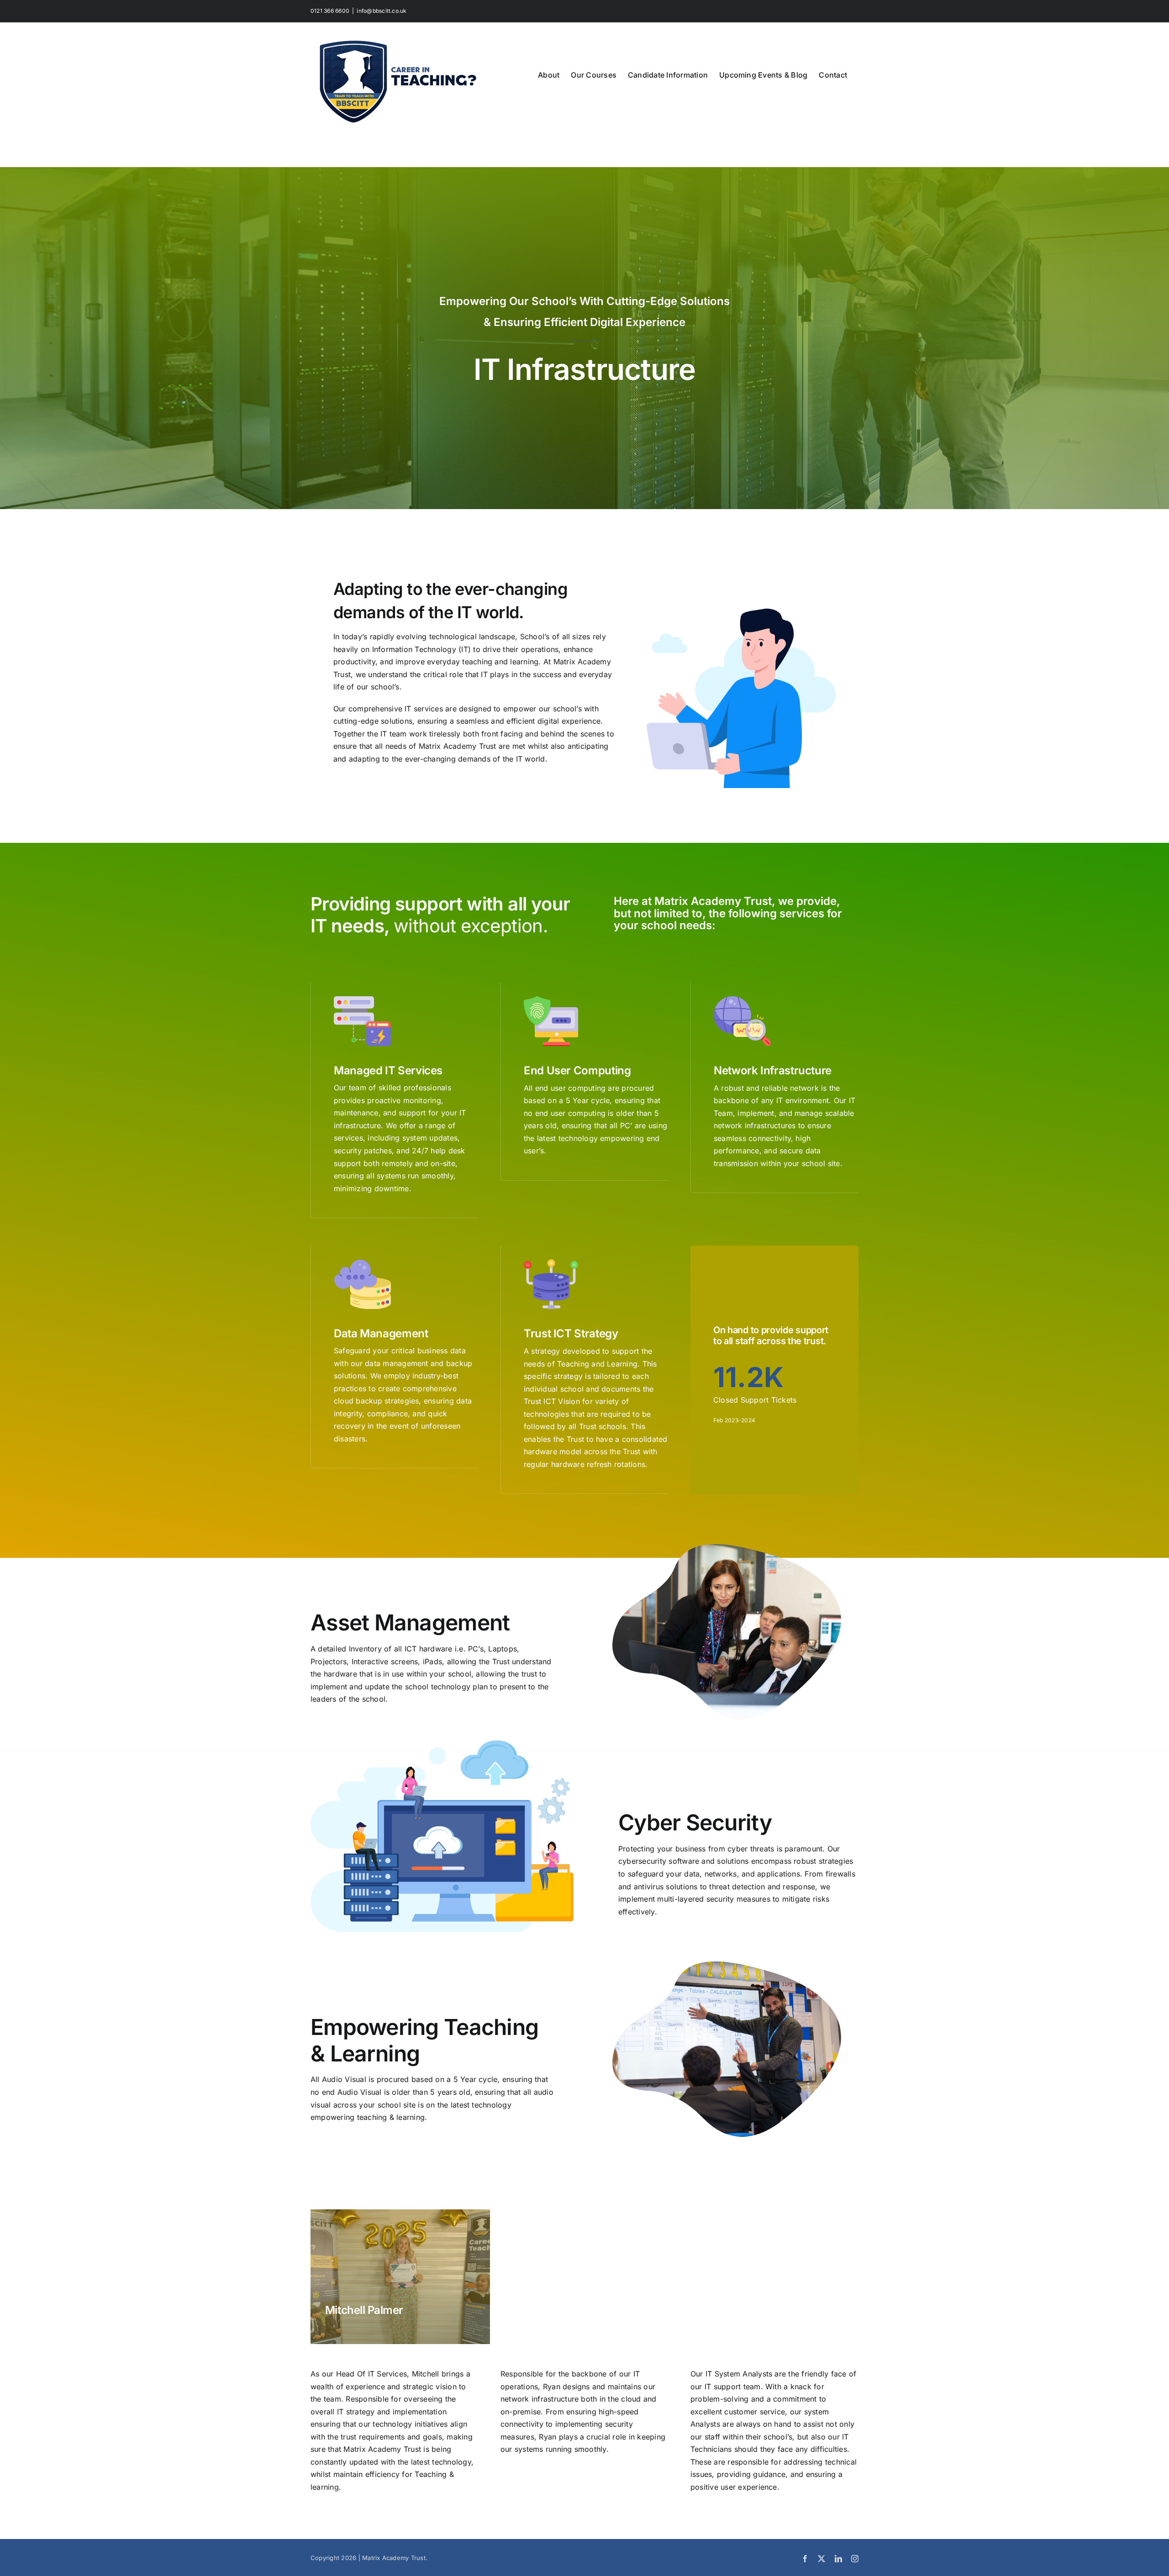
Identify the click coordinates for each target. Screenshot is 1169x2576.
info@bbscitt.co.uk (382, 11)
